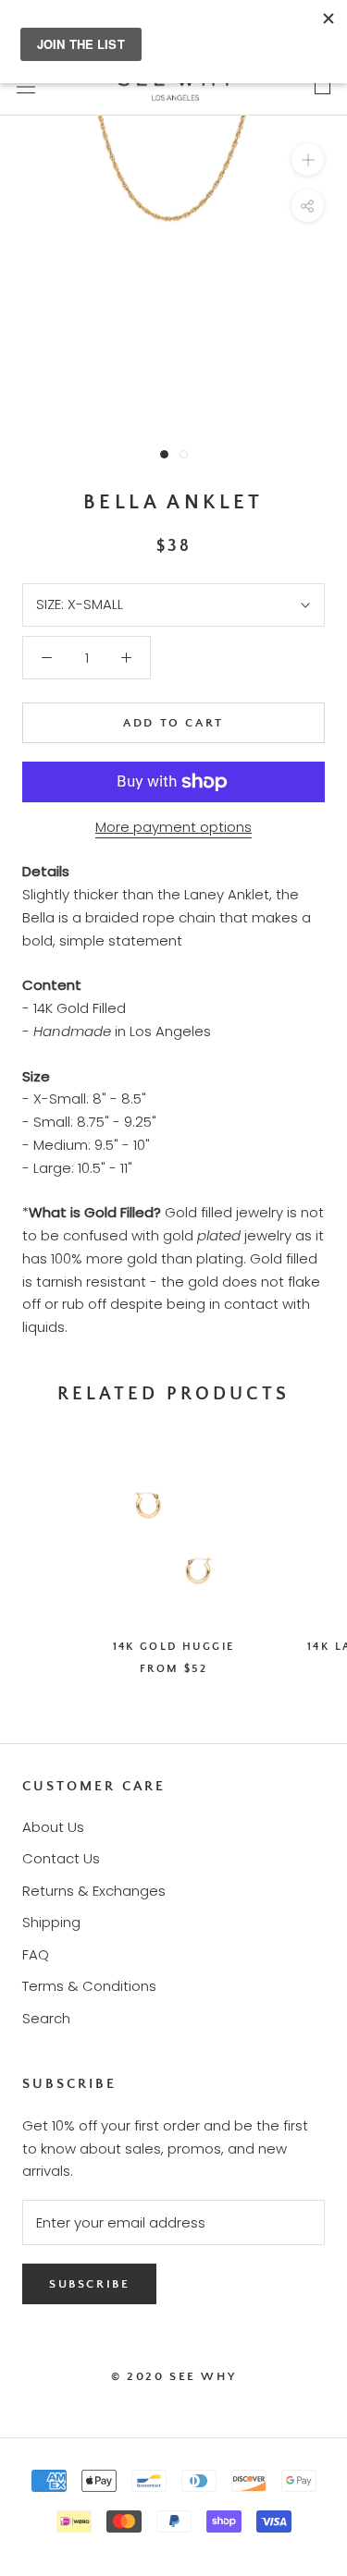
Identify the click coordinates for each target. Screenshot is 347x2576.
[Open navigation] (26, 86)
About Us (53, 1827)
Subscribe (89, 2284)
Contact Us (61, 1858)
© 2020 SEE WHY (173, 2376)
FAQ (36, 1954)
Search (46, 2018)
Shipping (51, 1922)
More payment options (173, 827)
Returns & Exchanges (94, 1891)
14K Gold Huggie (174, 1647)
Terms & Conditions (89, 1986)
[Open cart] (322, 86)
